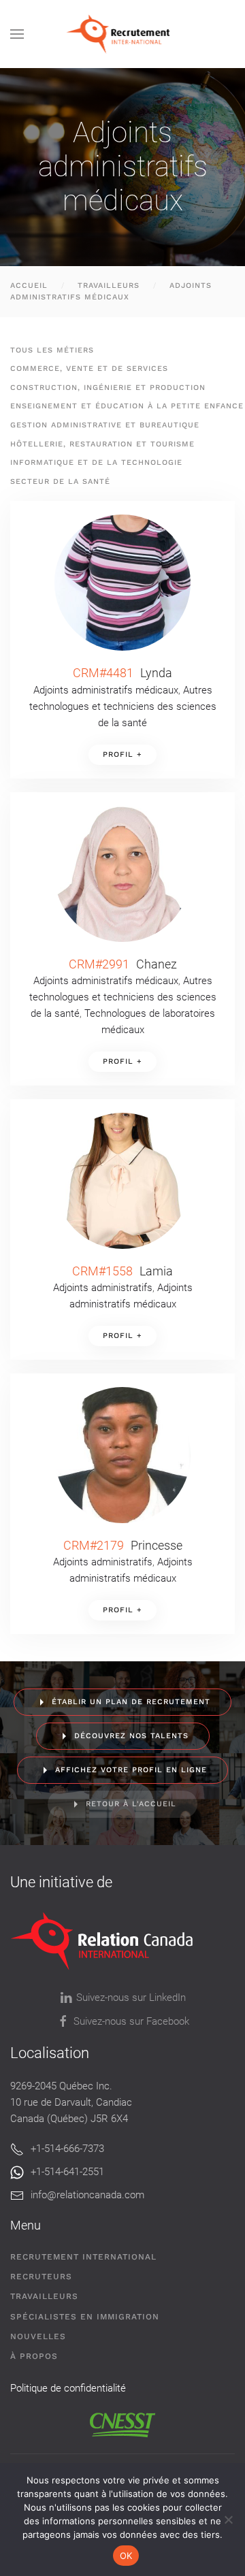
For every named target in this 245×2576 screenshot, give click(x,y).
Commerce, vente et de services (89, 369)
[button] (17, 34)
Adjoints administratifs (103, 1288)
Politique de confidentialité (68, 2388)
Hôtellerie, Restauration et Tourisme (102, 444)
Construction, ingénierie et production (108, 388)
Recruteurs (41, 2277)
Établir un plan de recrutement (131, 1702)
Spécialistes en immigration (85, 2317)
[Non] (228, 2520)
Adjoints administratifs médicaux (106, 690)
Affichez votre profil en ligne (131, 1770)
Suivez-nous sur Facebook (131, 2021)
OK (126, 2556)
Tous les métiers (52, 350)
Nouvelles (38, 2336)
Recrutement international (83, 2257)
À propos (34, 2356)
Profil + (122, 754)
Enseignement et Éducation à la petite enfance (127, 406)
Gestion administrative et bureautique (105, 425)
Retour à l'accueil (131, 1804)
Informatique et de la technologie (96, 462)
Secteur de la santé (60, 482)
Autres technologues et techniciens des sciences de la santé (123, 706)
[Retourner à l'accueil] (123, 34)
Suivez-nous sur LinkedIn (131, 1998)
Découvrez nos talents (131, 1736)
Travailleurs (44, 2296)
